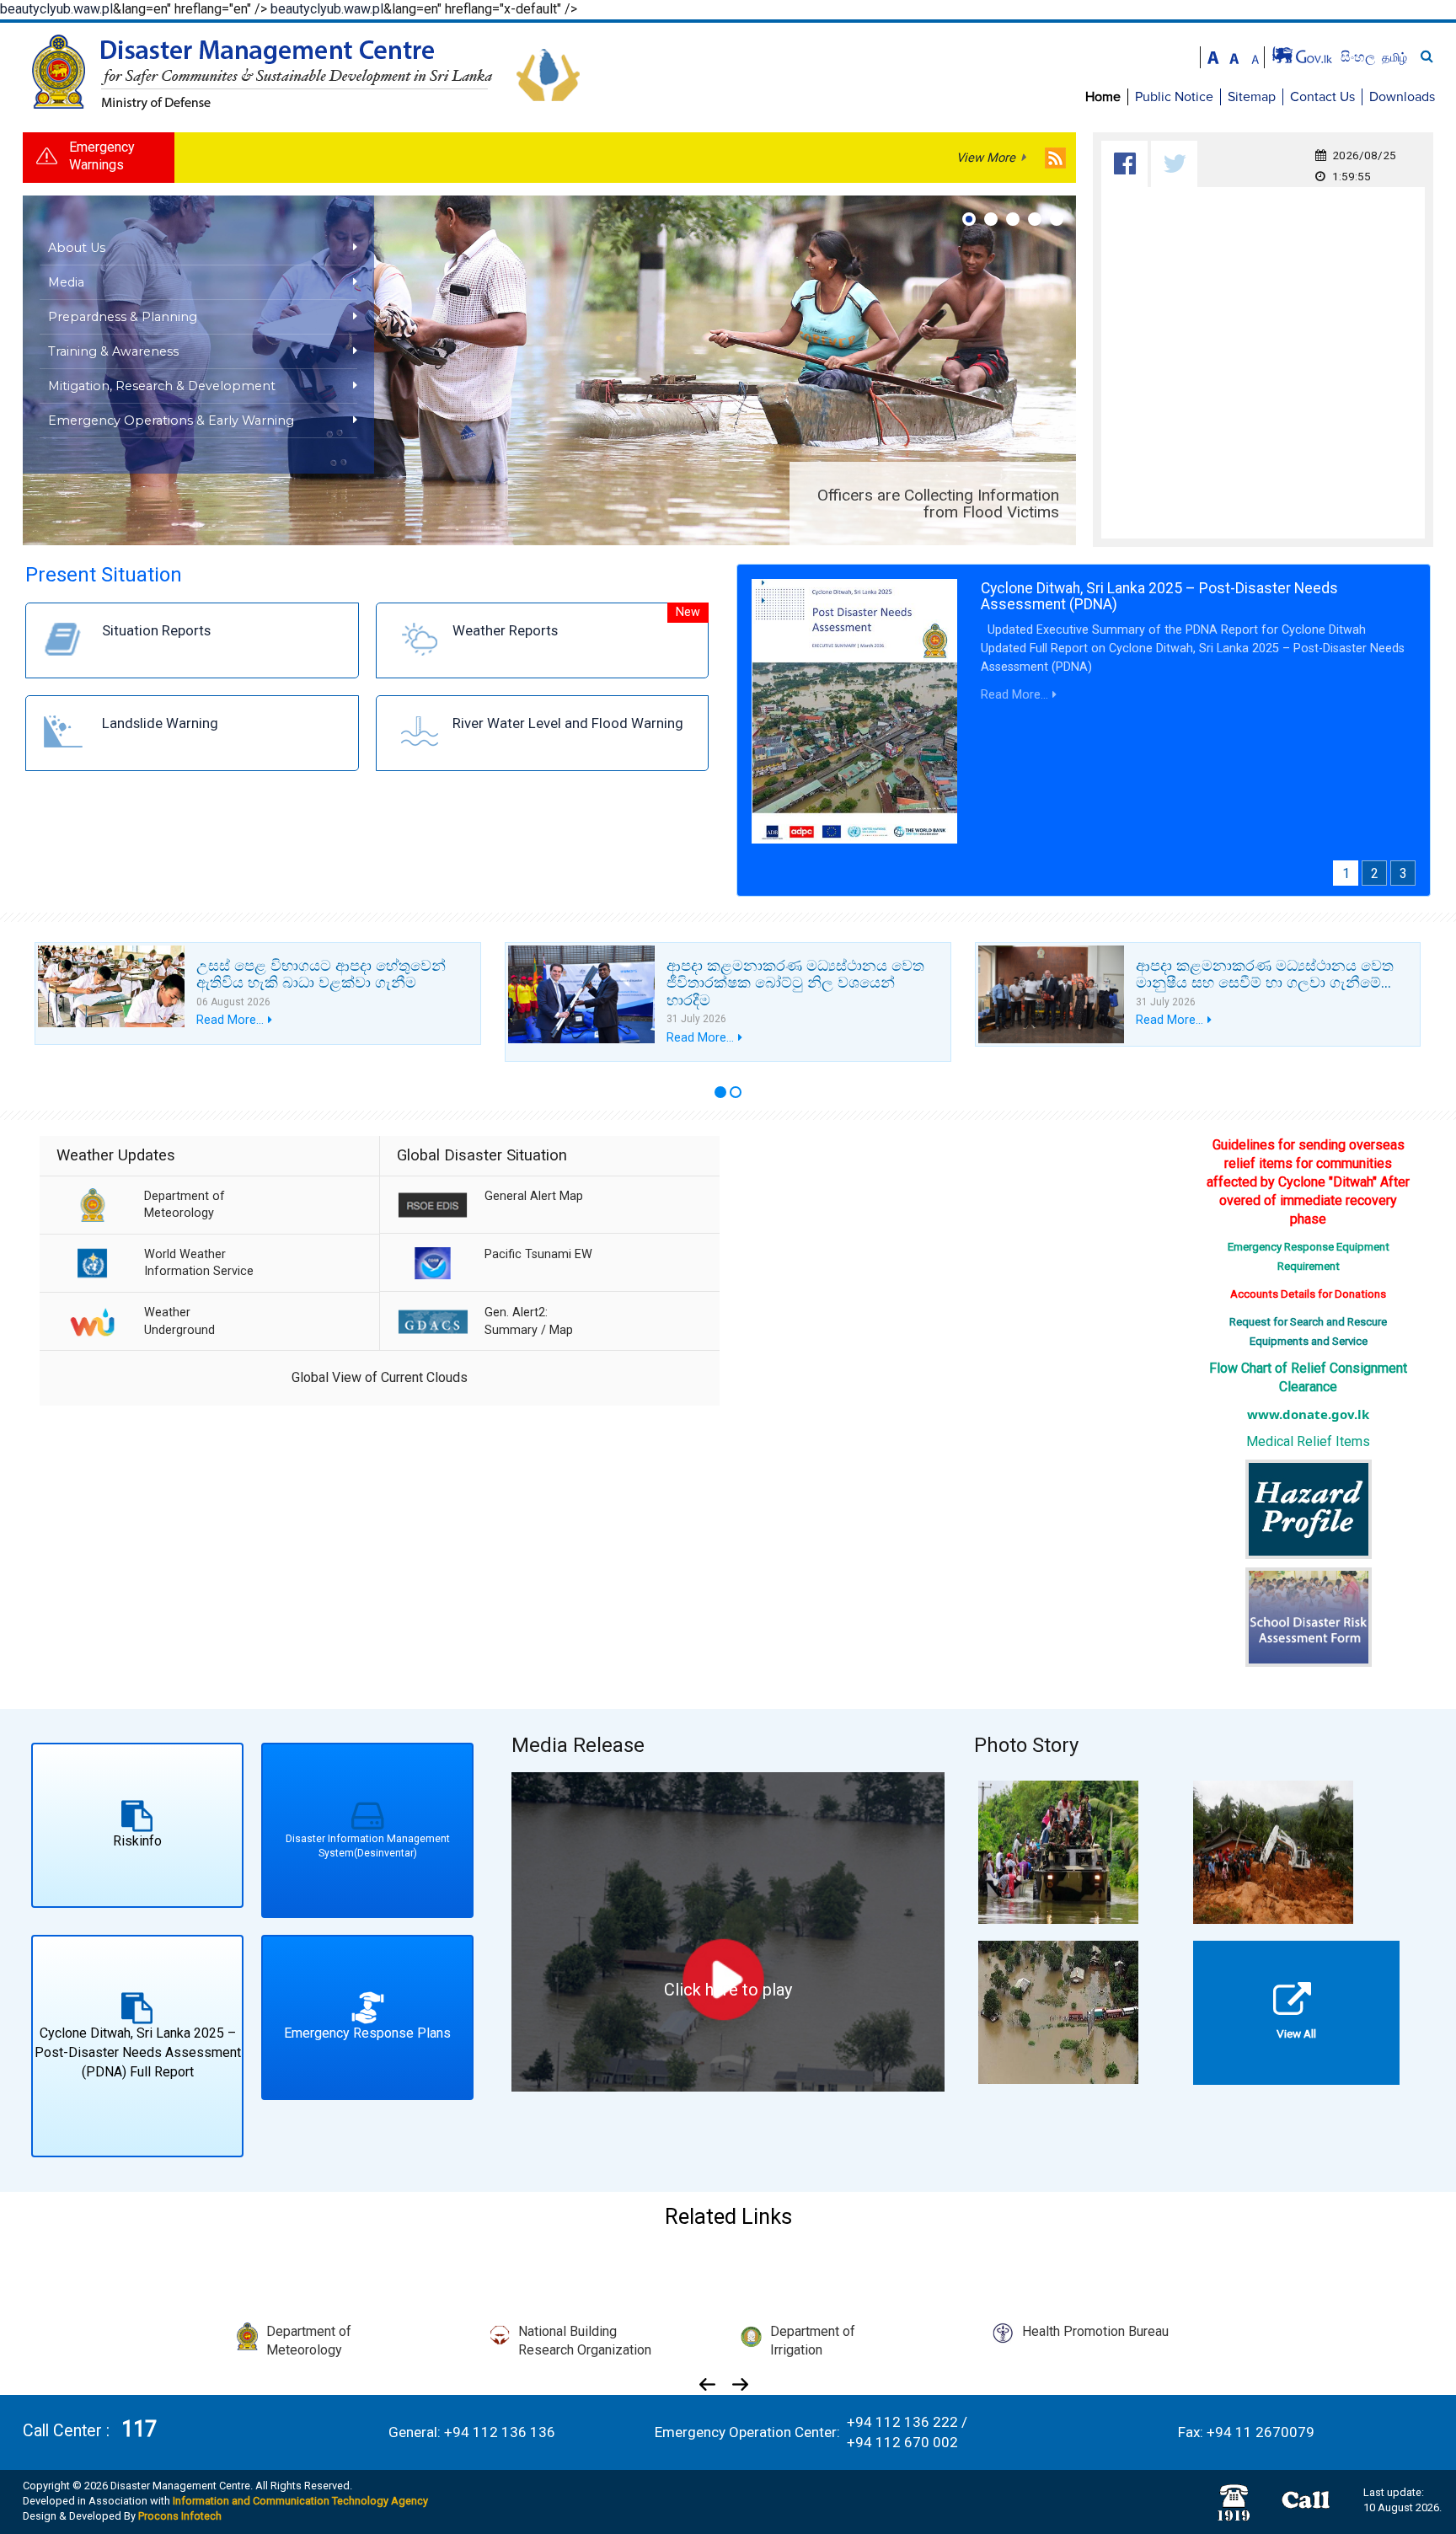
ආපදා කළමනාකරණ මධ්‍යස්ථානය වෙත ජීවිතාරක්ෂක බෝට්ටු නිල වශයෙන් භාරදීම (795, 982)
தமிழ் (1394, 57)
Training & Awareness (113, 351)
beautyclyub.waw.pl (56, 9)
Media (66, 282)
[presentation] (1125, 164)
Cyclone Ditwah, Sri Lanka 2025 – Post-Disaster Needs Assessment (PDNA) (1159, 596)
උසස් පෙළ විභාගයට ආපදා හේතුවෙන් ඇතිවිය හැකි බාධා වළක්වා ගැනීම (321, 974)
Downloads (1402, 97)
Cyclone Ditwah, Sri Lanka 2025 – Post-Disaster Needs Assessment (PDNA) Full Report (138, 2052)
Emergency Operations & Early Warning (171, 421)
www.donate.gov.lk (1308, 1414)
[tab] (1124, 164)
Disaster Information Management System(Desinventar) (367, 1846)
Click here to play (728, 1990)
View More (986, 158)
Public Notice (1174, 97)
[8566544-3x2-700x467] (1058, 1851)
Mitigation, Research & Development (162, 386)
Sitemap (1252, 97)
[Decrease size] (1255, 56)
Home (1103, 97)
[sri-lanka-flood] (1058, 2011)
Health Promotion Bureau (1095, 2331)
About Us (77, 248)
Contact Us (1322, 97)
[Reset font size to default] (1234, 56)
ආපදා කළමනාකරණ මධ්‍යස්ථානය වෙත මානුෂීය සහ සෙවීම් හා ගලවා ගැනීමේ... (1265, 974)
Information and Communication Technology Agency (300, 2501)
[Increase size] (1213, 56)
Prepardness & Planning (123, 317)
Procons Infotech (180, 2516)
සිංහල (1360, 57)
